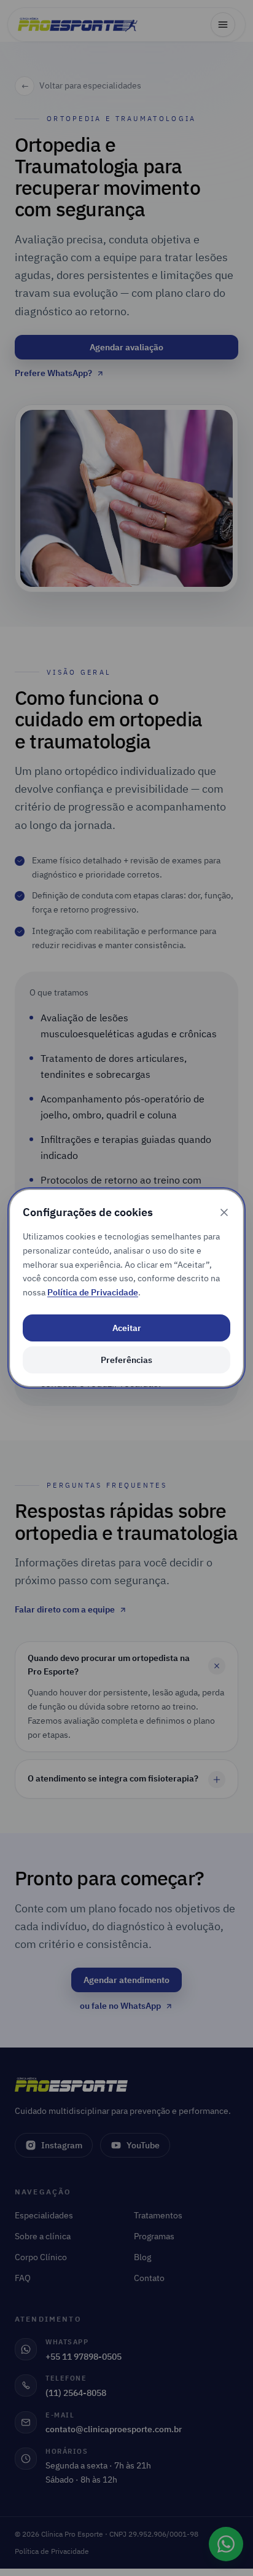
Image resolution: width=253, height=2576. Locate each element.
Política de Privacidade (93, 1292)
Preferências (126, 1360)
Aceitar (127, 1328)
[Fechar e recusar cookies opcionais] (224, 1212)
